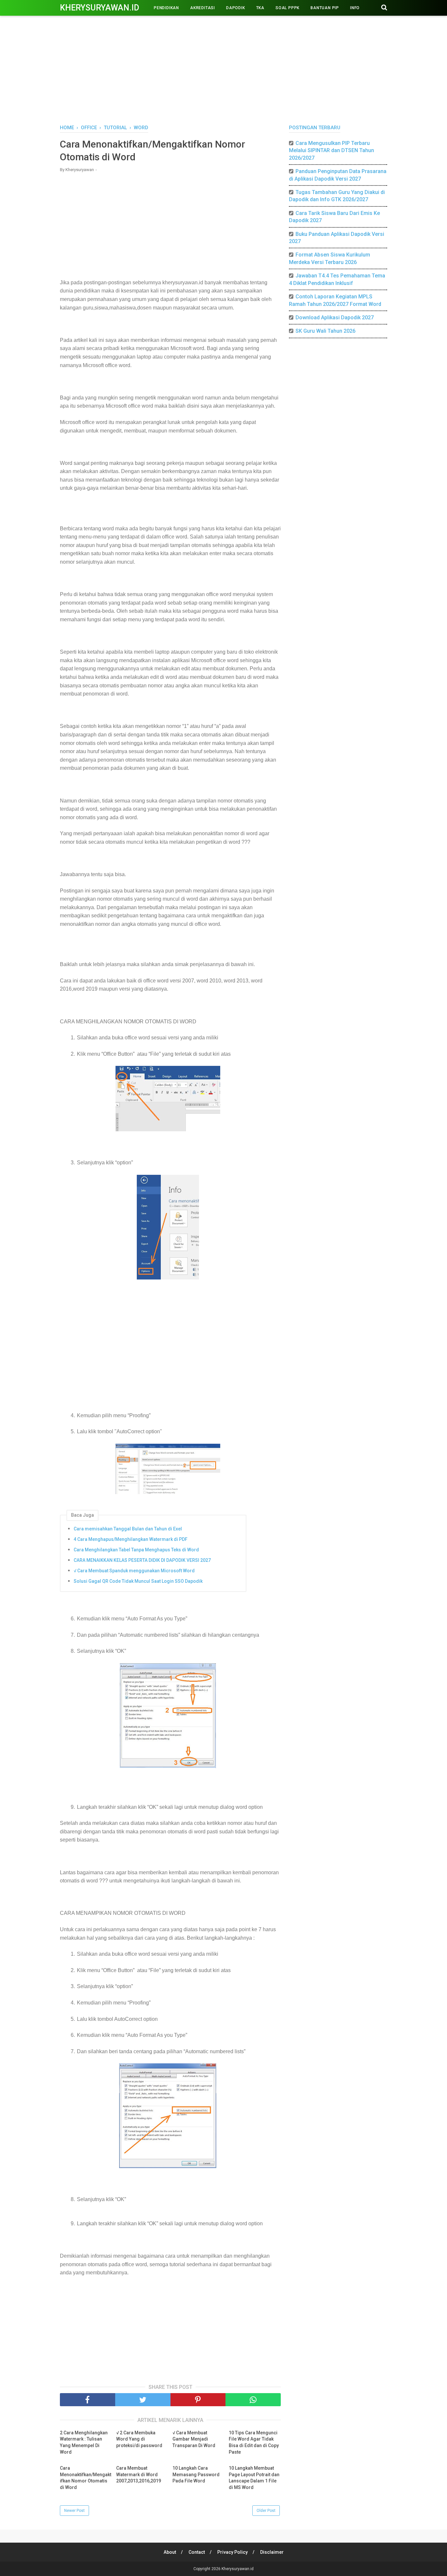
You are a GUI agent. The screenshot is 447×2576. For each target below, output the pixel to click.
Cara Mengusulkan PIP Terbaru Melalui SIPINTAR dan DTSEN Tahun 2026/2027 (331, 150)
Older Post (266, 2511)
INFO (355, 8)
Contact (197, 2552)
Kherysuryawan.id (99, 8)
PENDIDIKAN (166, 8)
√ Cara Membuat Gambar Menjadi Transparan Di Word (194, 2439)
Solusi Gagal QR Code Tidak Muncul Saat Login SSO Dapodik (138, 1581)
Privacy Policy (232, 2552)
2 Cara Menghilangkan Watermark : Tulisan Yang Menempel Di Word (84, 2442)
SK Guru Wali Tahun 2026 (325, 331)
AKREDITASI (203, 8)
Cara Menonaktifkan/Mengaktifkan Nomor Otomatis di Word (86, 2478)
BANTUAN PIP (325, 8)
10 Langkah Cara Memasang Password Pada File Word (196, 2474)
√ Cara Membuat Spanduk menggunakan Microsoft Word (134, 1571)
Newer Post (74, 2511)
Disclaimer (272, 2552)
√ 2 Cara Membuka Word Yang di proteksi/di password (139, 2439)
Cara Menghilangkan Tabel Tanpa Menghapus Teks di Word (136, 1550)
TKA (260, 8)
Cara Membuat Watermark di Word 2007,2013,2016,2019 (139, 2474)
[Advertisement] (223, 69)
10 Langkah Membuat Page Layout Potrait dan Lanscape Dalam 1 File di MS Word (254, 2478)
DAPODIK (236, 8)
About (170, 2552)
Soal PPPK (287, 8)
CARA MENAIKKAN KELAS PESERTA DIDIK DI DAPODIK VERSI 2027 (142, 1560)
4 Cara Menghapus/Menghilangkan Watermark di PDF (131, 1539)
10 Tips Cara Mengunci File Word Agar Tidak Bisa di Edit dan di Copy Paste (254, 2442)
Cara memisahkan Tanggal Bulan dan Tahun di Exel (128, 1529)
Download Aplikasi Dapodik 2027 (335, 318)
